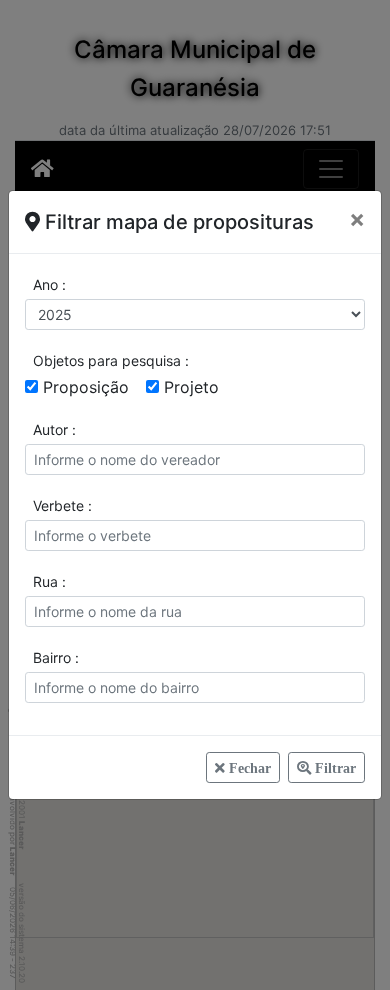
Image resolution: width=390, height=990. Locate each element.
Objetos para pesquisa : (111, 360)
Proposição (86, 387)
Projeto (191, 387)
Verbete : (62, 505)
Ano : (49, 284)
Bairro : (56, 657)
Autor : (54, 429)
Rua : (49, 581)
